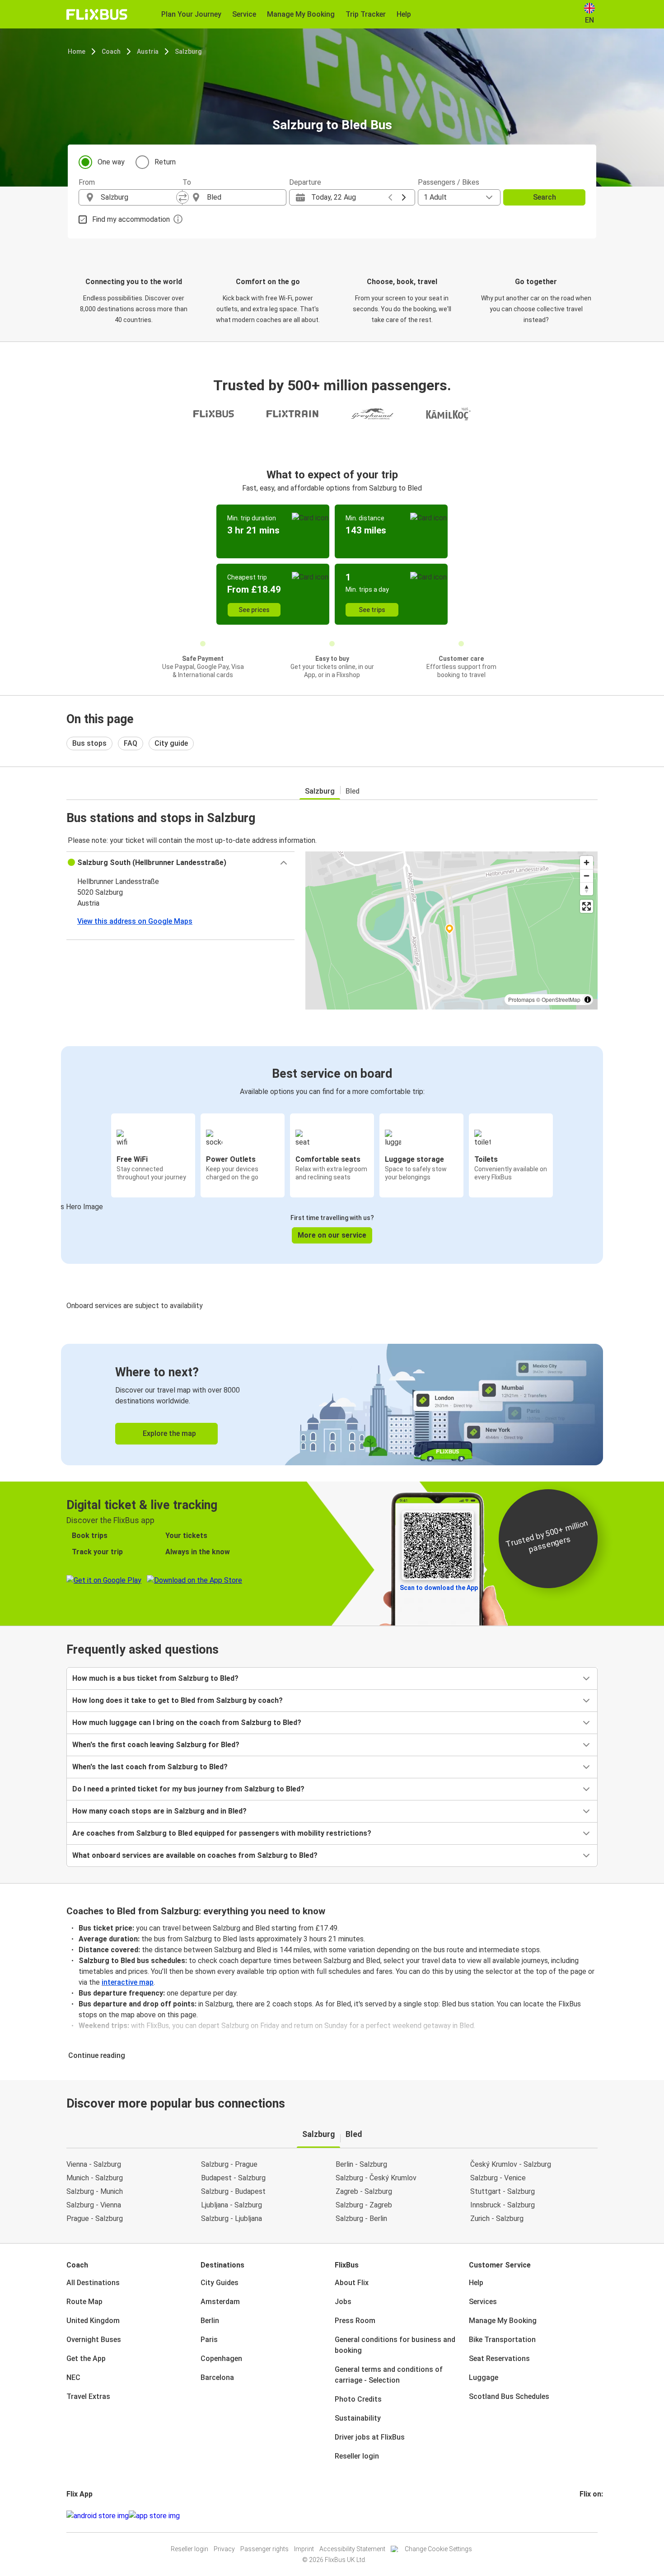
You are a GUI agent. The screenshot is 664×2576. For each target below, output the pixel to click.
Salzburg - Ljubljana (231, 2218)
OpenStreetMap (561, 999)
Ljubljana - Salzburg (231, 2205)
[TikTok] (594, 2516)
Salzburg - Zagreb (364, 2205)
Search (545, 197)
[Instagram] (584, 2516)
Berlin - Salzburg (361, 2164)
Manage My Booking (503, 2321)
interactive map (128, 1982)
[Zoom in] (587, 863)
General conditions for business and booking (395, 2345)
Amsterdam (220, 2302)
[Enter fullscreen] (587, 906)
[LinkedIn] (589, 2516)
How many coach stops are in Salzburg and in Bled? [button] (159, 1811)
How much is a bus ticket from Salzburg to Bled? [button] (155, 1678)
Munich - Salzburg (95, 2178)
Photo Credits (358, 2399)
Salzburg (188, 51)
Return (165, 162)
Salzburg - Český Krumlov (376, 2178)
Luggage (484, 2377)
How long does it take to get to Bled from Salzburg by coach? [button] (178, 1700)
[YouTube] (586, 2516)
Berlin (210, 2321)
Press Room (355, 2321)
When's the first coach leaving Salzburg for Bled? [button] (156, 1745)
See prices (254, 610)
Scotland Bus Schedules (509, 2396)
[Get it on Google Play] (98, 2516)
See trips (372, 610)
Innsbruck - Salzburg (503, 2205)
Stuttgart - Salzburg (503, 2191)
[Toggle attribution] (588, 1000)
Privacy (224, 2549)
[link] (332, 1405)
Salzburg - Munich (95, 2191)
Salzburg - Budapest (233, 2191)
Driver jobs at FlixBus (370, 2437)
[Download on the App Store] (154, 2516)
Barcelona (217, 2377)
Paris (209, 2340)
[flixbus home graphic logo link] (97, 14)
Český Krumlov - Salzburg (511, 2164)
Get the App (86, 2359)
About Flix (352, 2283)
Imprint (304, 2549)
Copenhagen (221, 2359)
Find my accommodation (131, 219)
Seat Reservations (499, 2359)
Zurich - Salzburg (497, 2218)
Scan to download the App (439, 1588)
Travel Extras (88, 2396)
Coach (111, 51)
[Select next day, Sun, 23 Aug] (404, 197)
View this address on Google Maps (135, 921)
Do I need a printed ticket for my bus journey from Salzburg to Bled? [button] (188, 1789)
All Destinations (93, 2283)
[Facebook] (581, 2516)
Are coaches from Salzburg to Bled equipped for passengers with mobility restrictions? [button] (222, 1833)
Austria (148, 51)
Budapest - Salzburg (233, 2178)
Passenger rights (264, 2549)
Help (476, 2283)
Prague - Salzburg (95, 2218)
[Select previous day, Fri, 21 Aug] (390, 197)
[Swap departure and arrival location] (182, 197)
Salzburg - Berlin (361, 2218)
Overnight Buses (94, 2340)
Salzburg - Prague (229, 2164)
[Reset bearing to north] (587, 889)
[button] (180, 863)
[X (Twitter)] (592, 2516)
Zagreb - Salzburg (364, 2191)
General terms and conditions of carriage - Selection (389, 2375)
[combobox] (139, 197)
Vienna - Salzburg (94, 2164)
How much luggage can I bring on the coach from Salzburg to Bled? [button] (187, 1723)
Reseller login (357, 2456)
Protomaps (521, 999)
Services (483, 2302)
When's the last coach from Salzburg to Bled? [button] (150, 1767)
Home (77, 51)
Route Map (84, 2302)
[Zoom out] (587, 876)
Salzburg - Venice (498, 2178)
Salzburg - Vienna (94, 2205)
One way (111, 162)
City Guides (220, 2283)
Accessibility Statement (352, 2549)
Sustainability (358, 2418)
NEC (73, 2377)
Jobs (343, 2302)
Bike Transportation (502, 2340)
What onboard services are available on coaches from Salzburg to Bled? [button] (195, 1855)
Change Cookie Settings (438, 2549)
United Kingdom (93, 2321)
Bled (353, 791)
